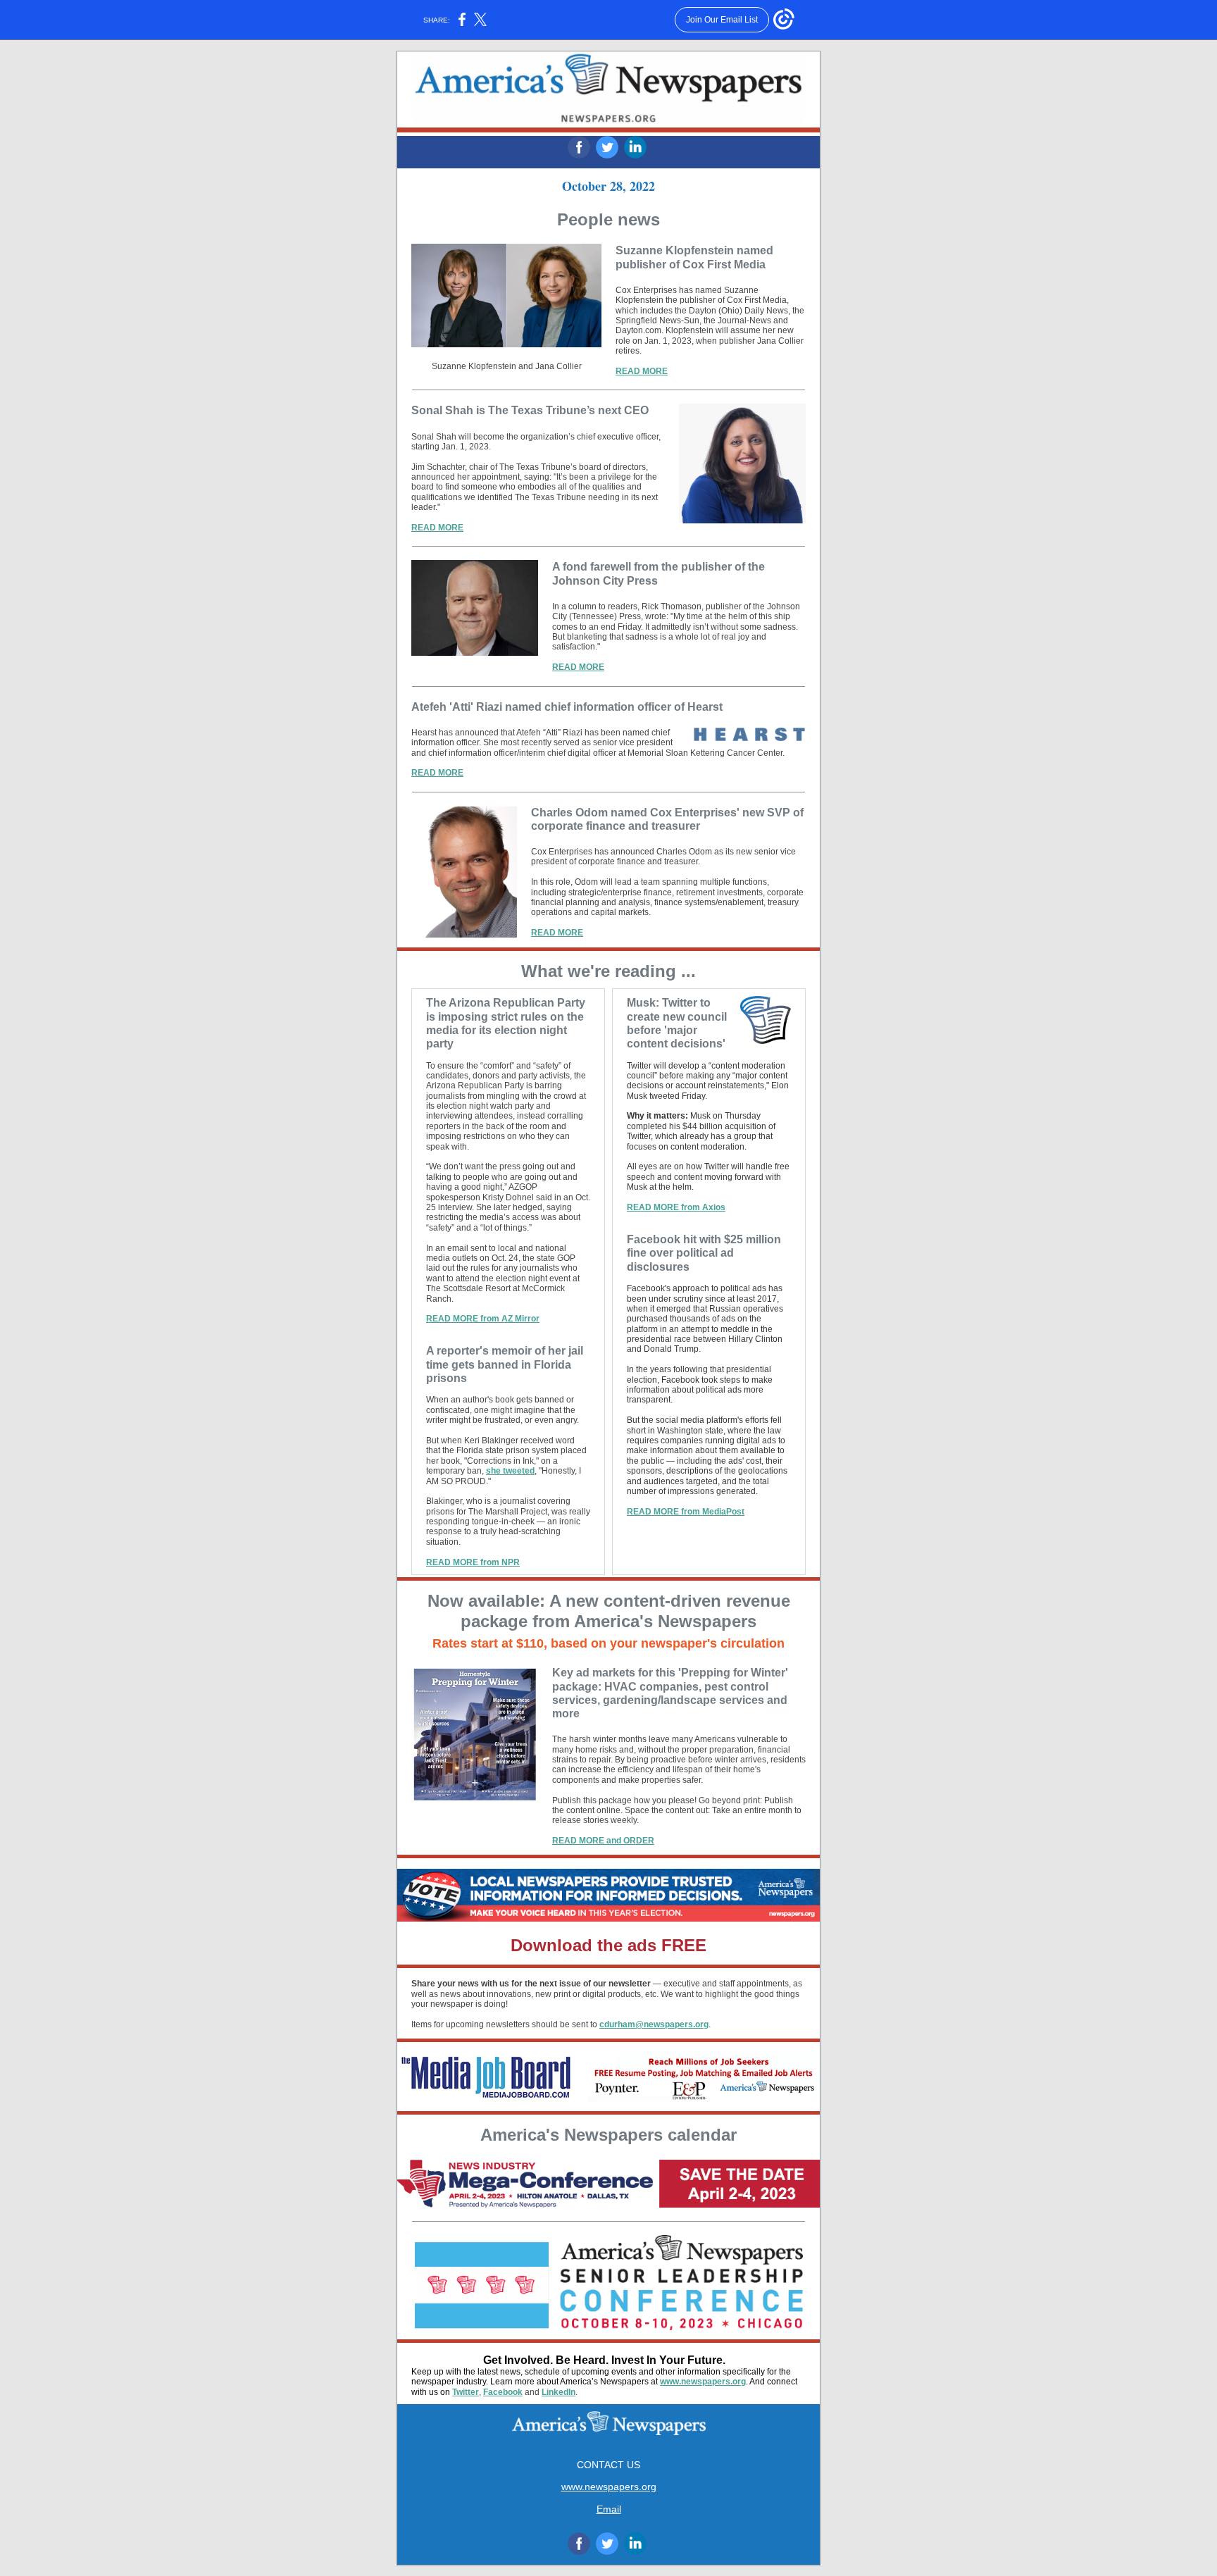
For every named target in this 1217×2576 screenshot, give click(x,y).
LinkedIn (558, 2392)
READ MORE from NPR (473, 1562)
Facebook (503, 2392)
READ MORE (642, 371)
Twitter (466, 2392)
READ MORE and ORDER (603, 1841)
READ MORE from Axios (676, 1207)
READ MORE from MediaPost (686, 1512)
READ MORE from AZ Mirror (483, 1319)
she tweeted (510, 1471)
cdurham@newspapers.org (654, 2024)
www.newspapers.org (703, 2382)
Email (609, 2509)
